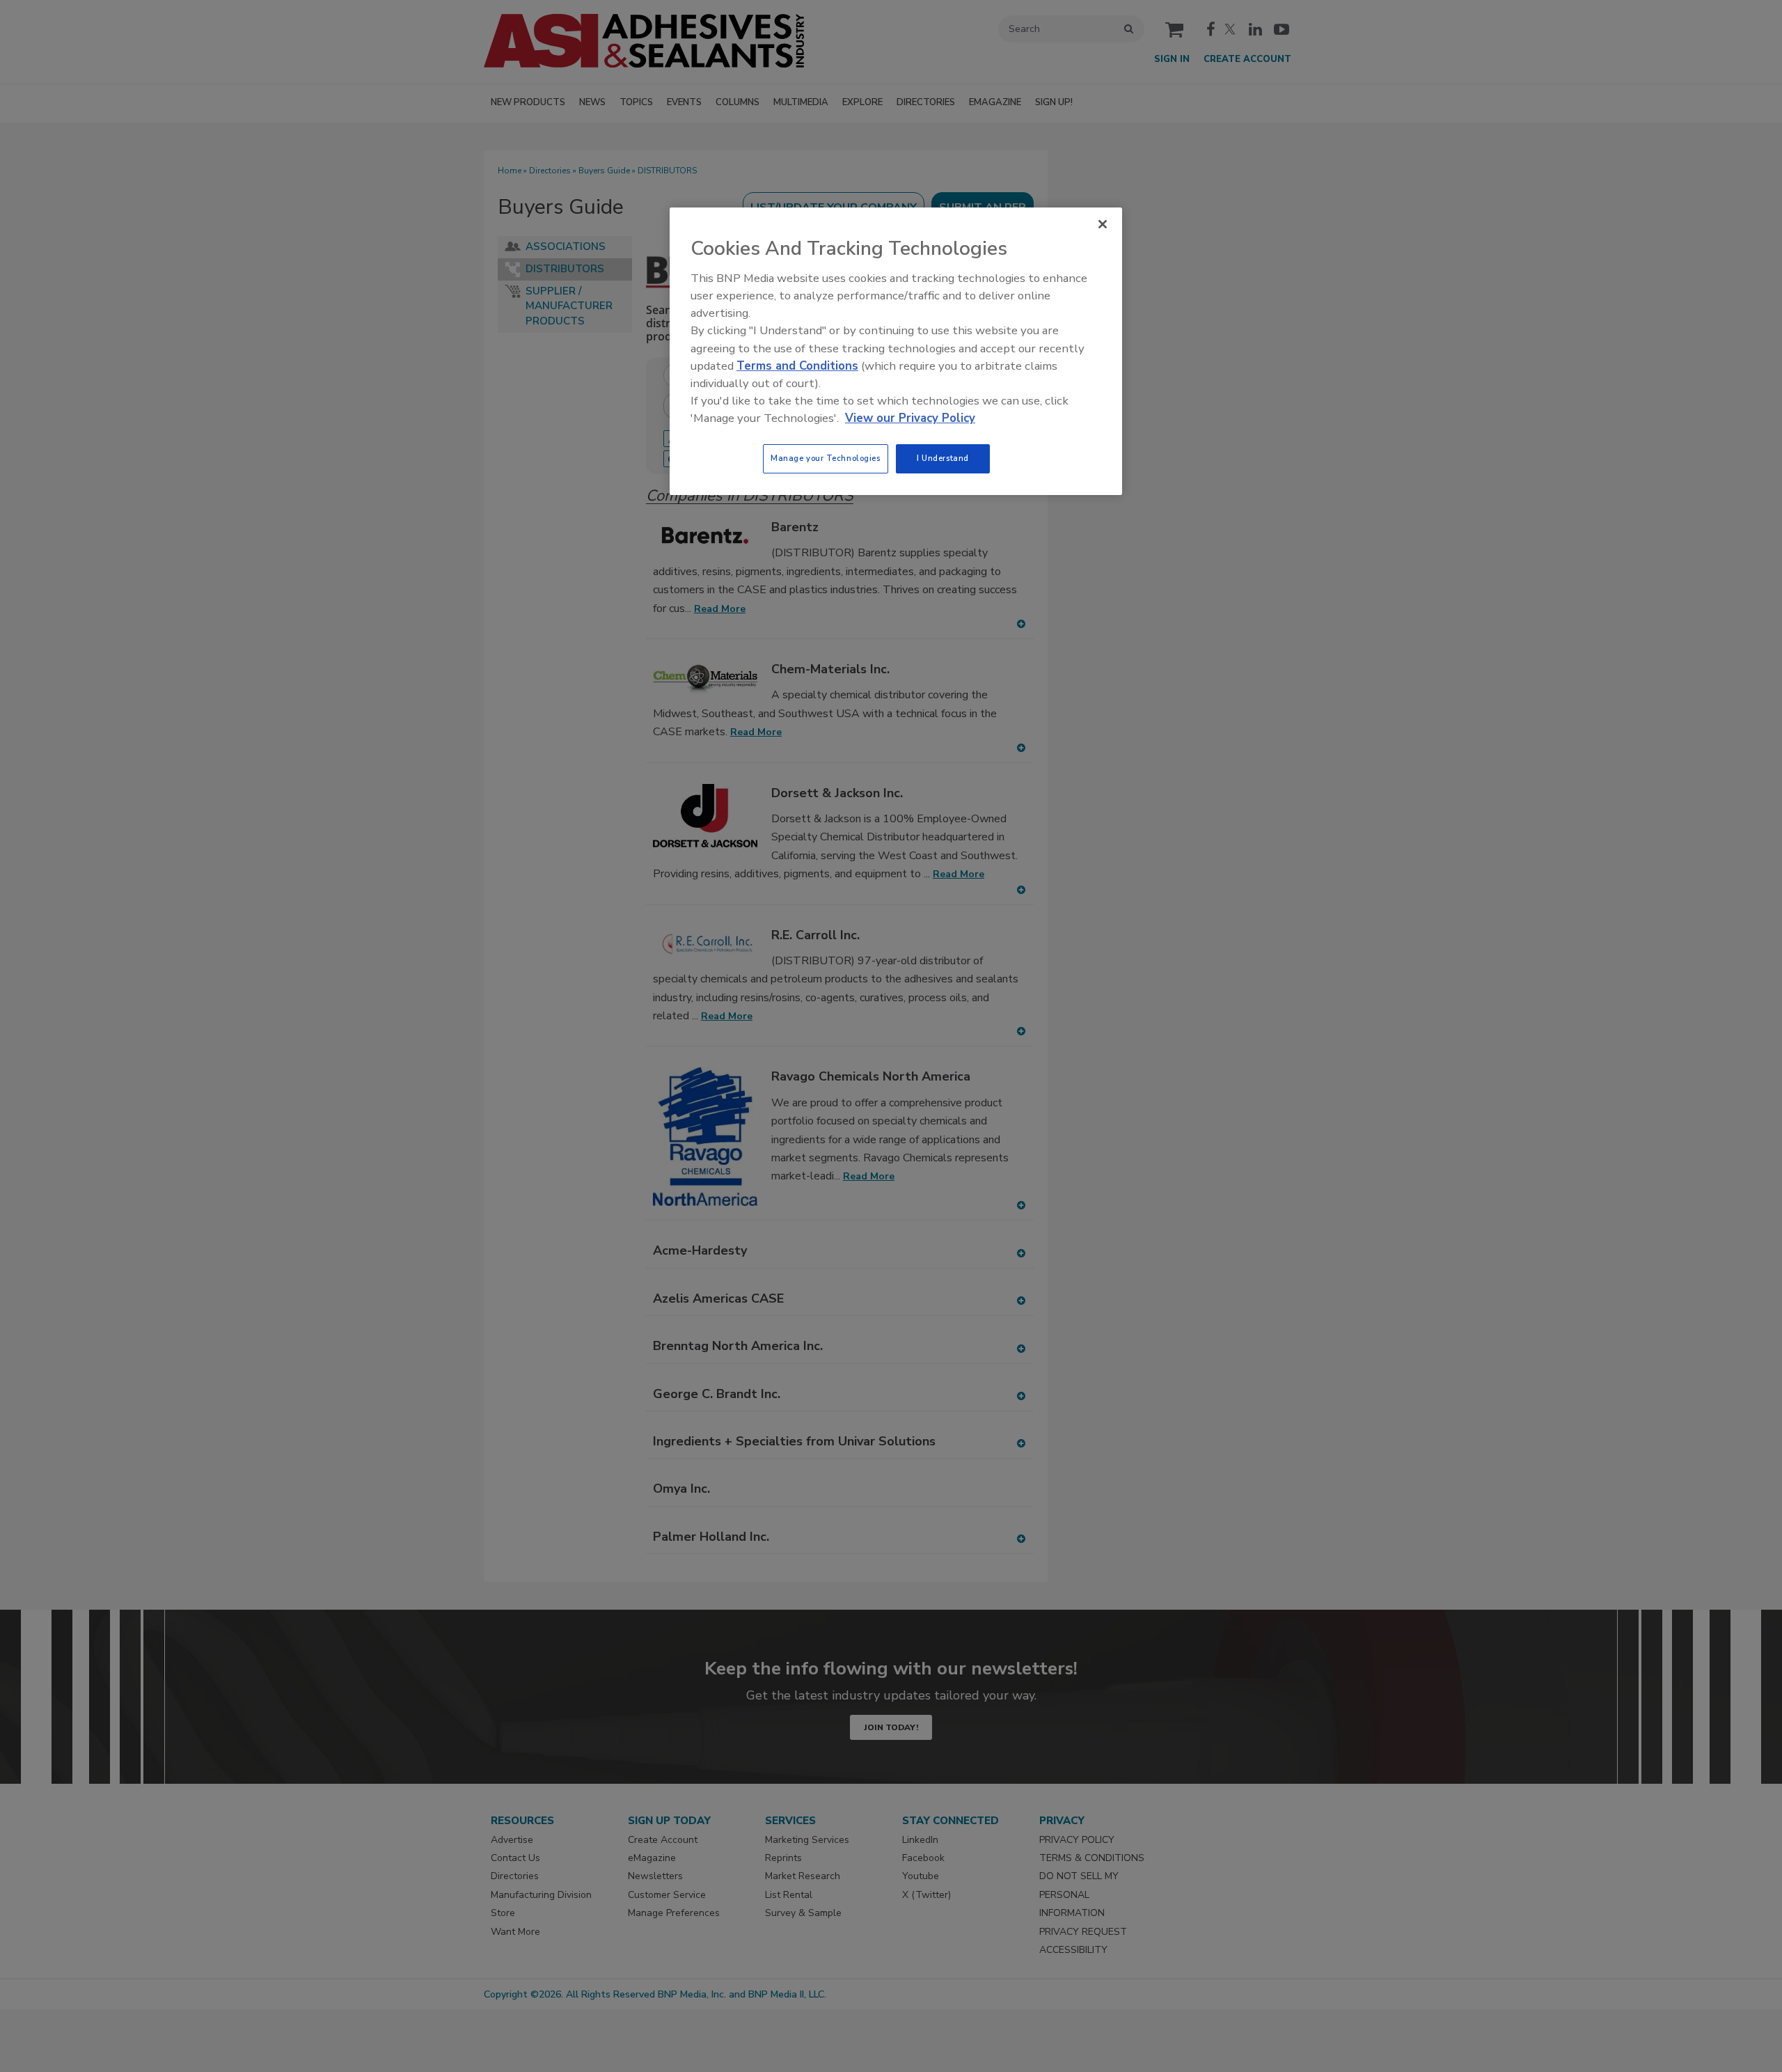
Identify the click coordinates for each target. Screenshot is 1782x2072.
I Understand (943, 458)
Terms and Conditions (797, 366)
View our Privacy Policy (910, 418)
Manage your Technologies (826, 458)
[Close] (1103, 224)
